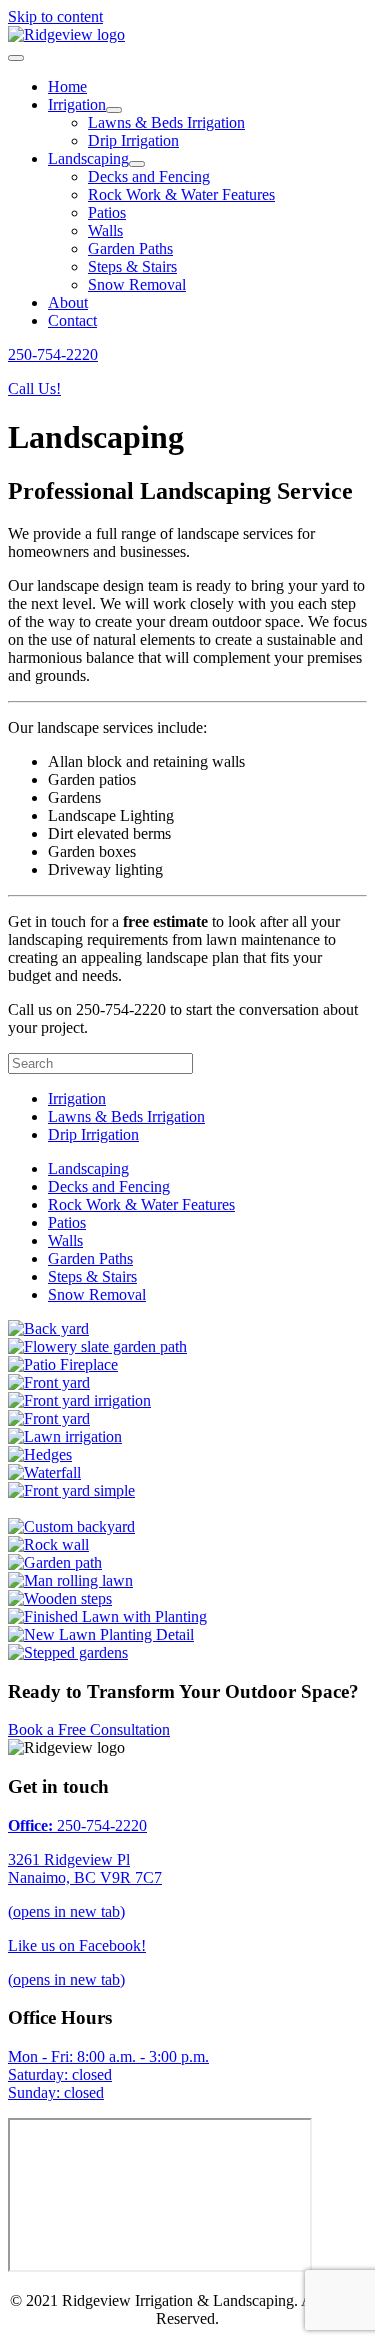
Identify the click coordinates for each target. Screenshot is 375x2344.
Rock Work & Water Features (141, 1204)
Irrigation (77, 1098)
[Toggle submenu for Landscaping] (137, 164)
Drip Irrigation (93, 1134)
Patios (67, 1222)
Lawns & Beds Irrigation (126, 1116)
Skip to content (55, 16)
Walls (65, 1240)
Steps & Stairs (92, 1276)
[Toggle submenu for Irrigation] (114, 110)
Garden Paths (90, 1258)
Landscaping (88, 1168)
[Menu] (16, 58)
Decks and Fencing (109, 1186)
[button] (53, 354)
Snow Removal (97, 1294)
